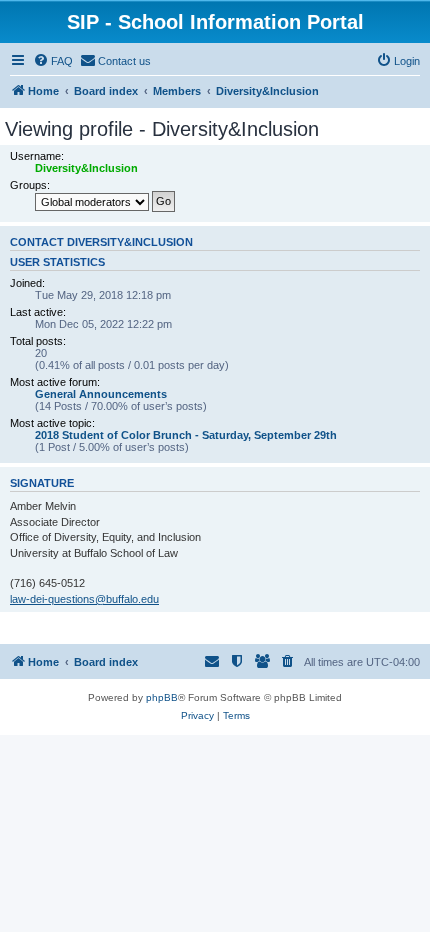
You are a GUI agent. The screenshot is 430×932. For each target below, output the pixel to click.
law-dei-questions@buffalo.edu (84, 599)
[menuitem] (53, 61)
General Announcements (101, 394)
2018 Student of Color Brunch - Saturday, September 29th (186, 435)
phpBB (162, 697)
